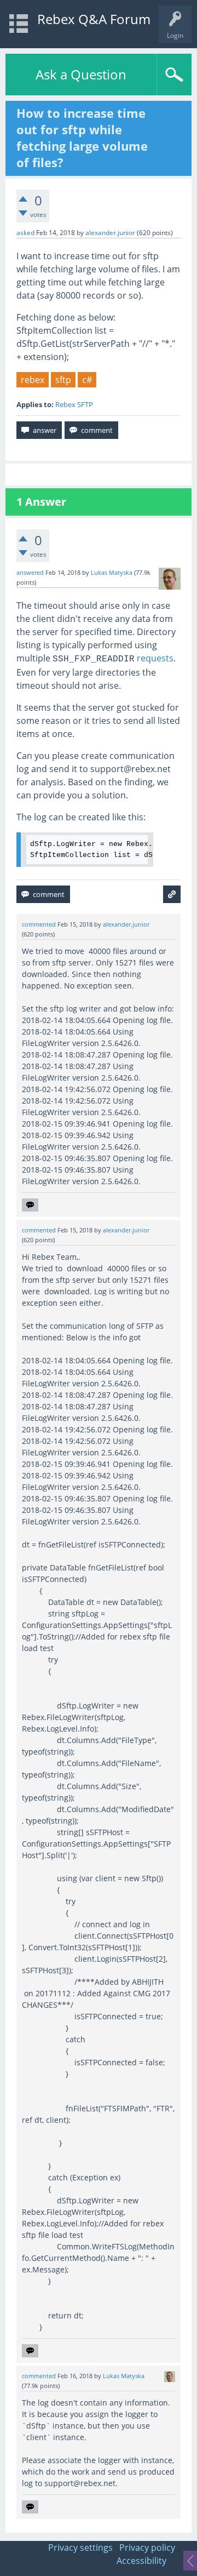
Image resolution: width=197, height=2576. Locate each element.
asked (25, 233)
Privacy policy (147, 2548)
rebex (33, 380)
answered (30, 573)
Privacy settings (80, 2548)
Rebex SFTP (74, 404)
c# (87, 380)
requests (113, 658)
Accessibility (141, 2561)
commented (39, 924)
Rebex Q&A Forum (94, 19)
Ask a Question (81, 74)
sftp (63, 380)
